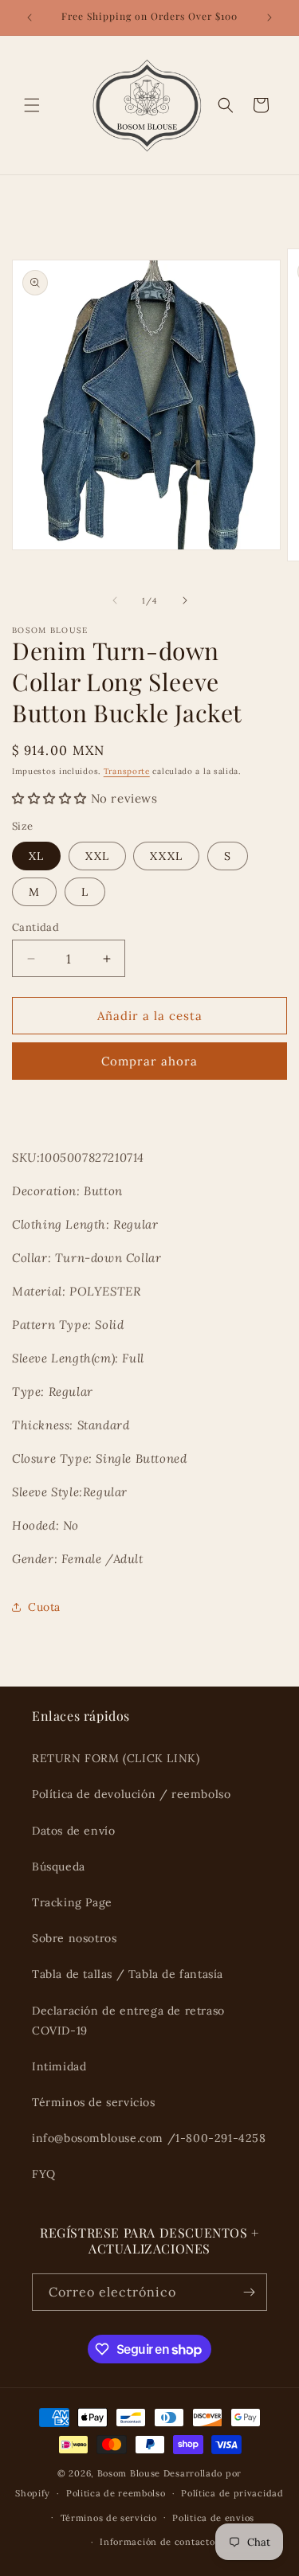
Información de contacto (157, 2542)
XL (36, 856)
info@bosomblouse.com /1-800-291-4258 (149, 2138)
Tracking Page (72, 1902)
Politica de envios (213, 2518)
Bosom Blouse (129, 2473)
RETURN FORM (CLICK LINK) (116, 1758)
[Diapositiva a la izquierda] (115, 600)
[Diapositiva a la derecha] (185, 600)
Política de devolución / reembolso (131, 1794)
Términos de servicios (94, 2102)
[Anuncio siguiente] (269, 18)
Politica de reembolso (116, 2493)
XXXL (166, 856)
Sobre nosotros (74, 1938)
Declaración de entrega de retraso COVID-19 (128, 2021)
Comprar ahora (149, 1061)
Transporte (127, 771)
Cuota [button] (44, 1607)
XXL (97, 856)
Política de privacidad (232, 2493)
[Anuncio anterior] (30, 18)
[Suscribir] (249, 2292)
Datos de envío (73, 1831)
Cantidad (35, 927)
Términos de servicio (109, 2518)
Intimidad (59, 2066)
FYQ (44, 2174)
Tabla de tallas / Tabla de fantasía (128, 1974)
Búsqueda (59, 1867)
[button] (32, 105)
